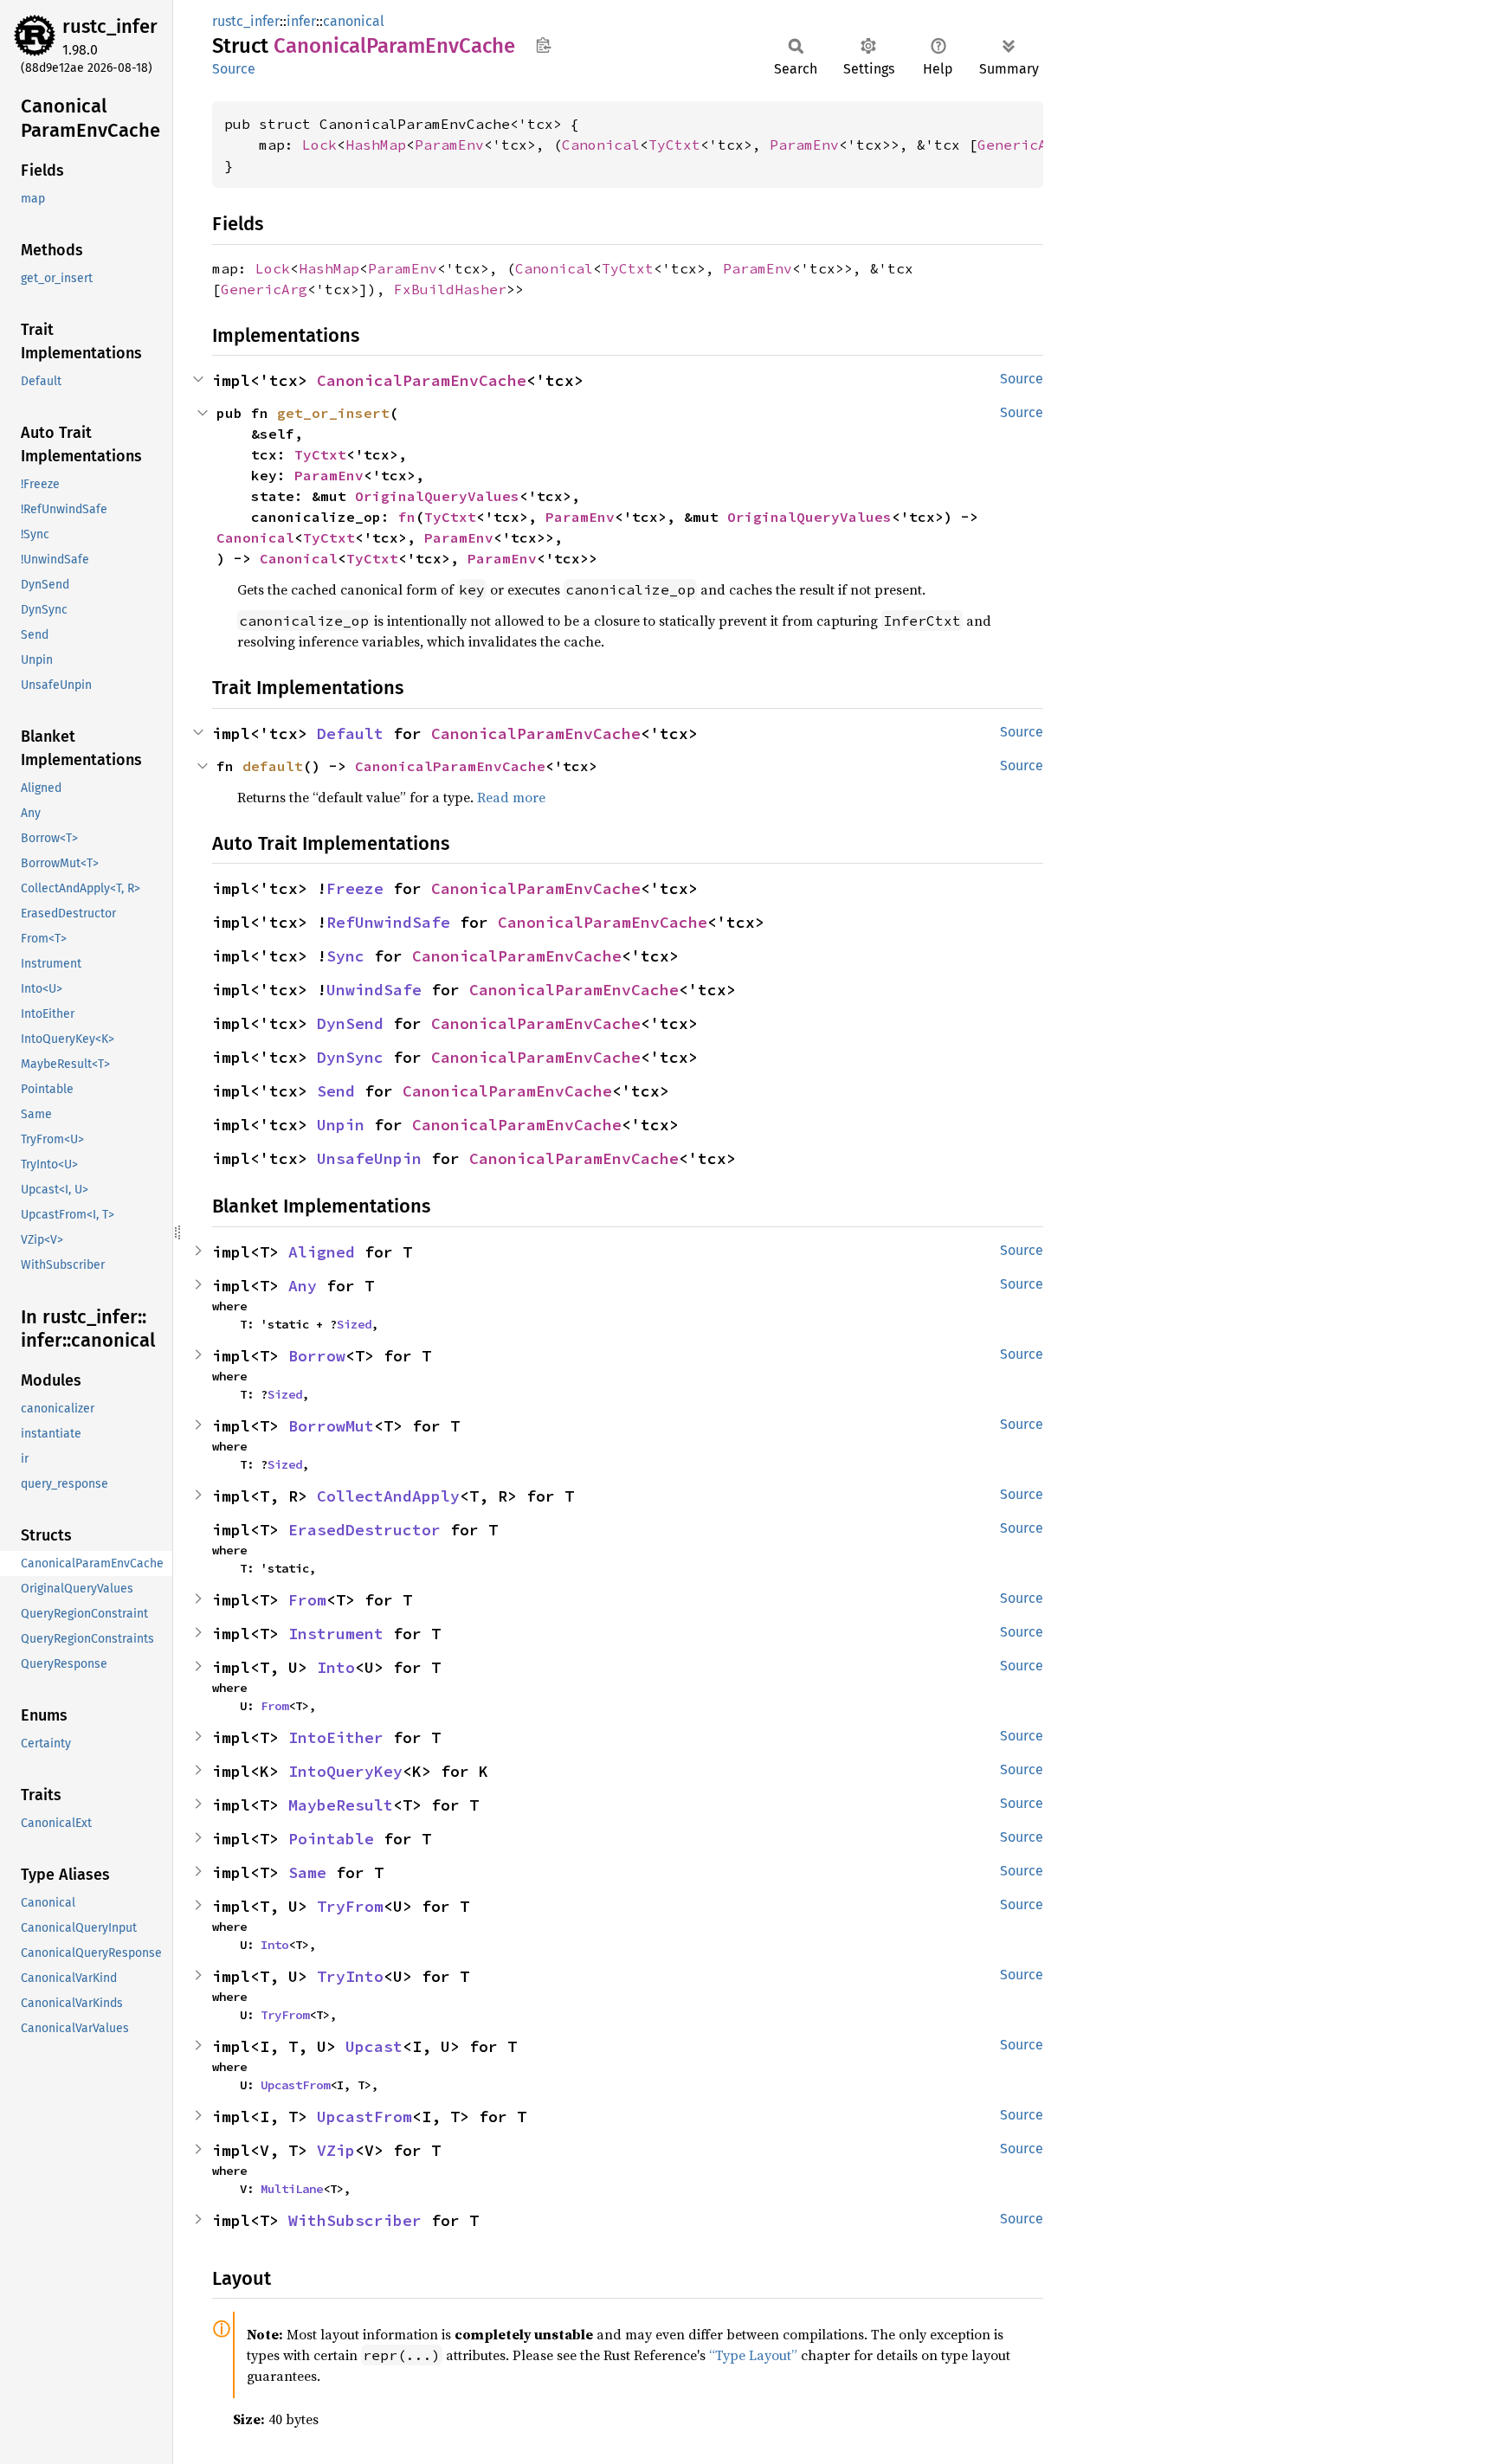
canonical (354, 21)
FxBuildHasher (450, 289)
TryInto (350, 1976)
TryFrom (350, 1906)
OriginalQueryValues (437, 496)
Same (307, 1872)
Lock (319, 145)
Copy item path (543, 45)
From (307, 1600)
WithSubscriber (355, 2220)
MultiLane (292, 2189)
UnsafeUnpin (369, 1158)
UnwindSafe (374, 990)
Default (350, 733)
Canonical (601, 145)
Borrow (317, 1356)
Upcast (374, 2046)
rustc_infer (110, 26)
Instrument (336, 1634)
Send (336, 1091)
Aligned (322, 1252)
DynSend (350, 1023)
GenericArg (1021, 145)
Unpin (341, 1125)
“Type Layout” (753, 2355)
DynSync (350, 1057)
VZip (336, 2150)
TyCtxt (674, 145)
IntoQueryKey (345, 1771)
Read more (511, 797)
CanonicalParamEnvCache (422, 380)
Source (234, 69)
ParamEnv (449, 145)
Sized (354, 1324)
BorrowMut (331, 1426)
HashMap (376, 145)
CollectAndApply (388, 1496)
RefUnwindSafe (388, 922)
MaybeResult (341, 1805)
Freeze (355, 888)
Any (303, 1286)
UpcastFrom (295, 2085)
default (273, 766)
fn (407, 517)
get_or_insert (333, 413)
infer (301, 21)
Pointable (331, 1839)
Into (336, 1667)
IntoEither (336, 1737)
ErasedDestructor (364, 1530)
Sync (345, 956)
